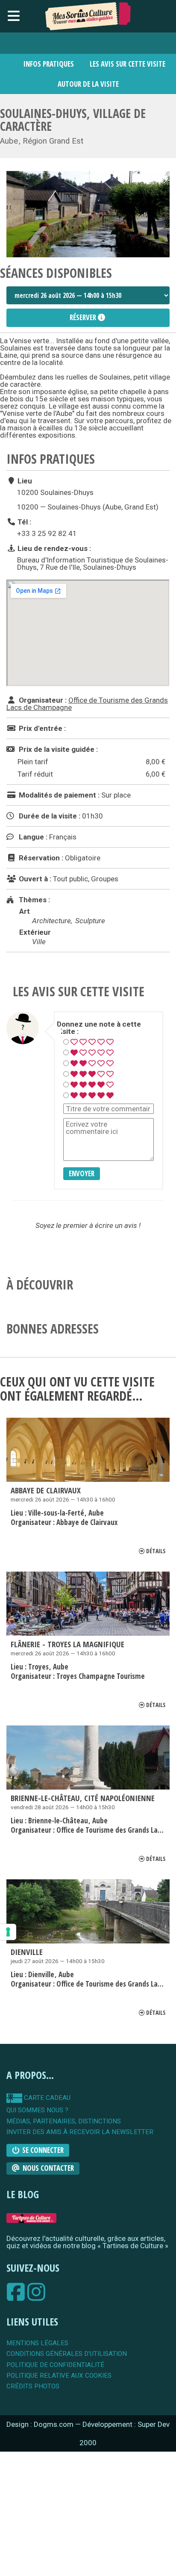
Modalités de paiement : (58, 795)
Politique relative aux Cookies (59, 2376)
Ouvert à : (34, 879)
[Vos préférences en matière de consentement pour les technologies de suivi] (8, 1932)
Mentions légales (37, 2343)
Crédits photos (33, 2386)
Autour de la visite (88, 84)
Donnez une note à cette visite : (99, 1028)
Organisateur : (42, 700)
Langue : (32, 837)
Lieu (24, 481)
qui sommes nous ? (37, 2110)
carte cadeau (46, 2098)
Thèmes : (34, 900)
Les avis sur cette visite (128, 64)
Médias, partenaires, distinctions (64, 2121)
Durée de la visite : (49, 816)
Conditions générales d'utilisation (67, 2354)
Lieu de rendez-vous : (53, 548)
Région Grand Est (53, 141)
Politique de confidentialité (55, 2365)
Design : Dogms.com (41, 2424)
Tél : (23, 522)
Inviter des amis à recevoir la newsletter (80, 2132)
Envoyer (82, 1173)
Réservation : (40, 858)
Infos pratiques (49, 64)
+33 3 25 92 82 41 (47, 533)
